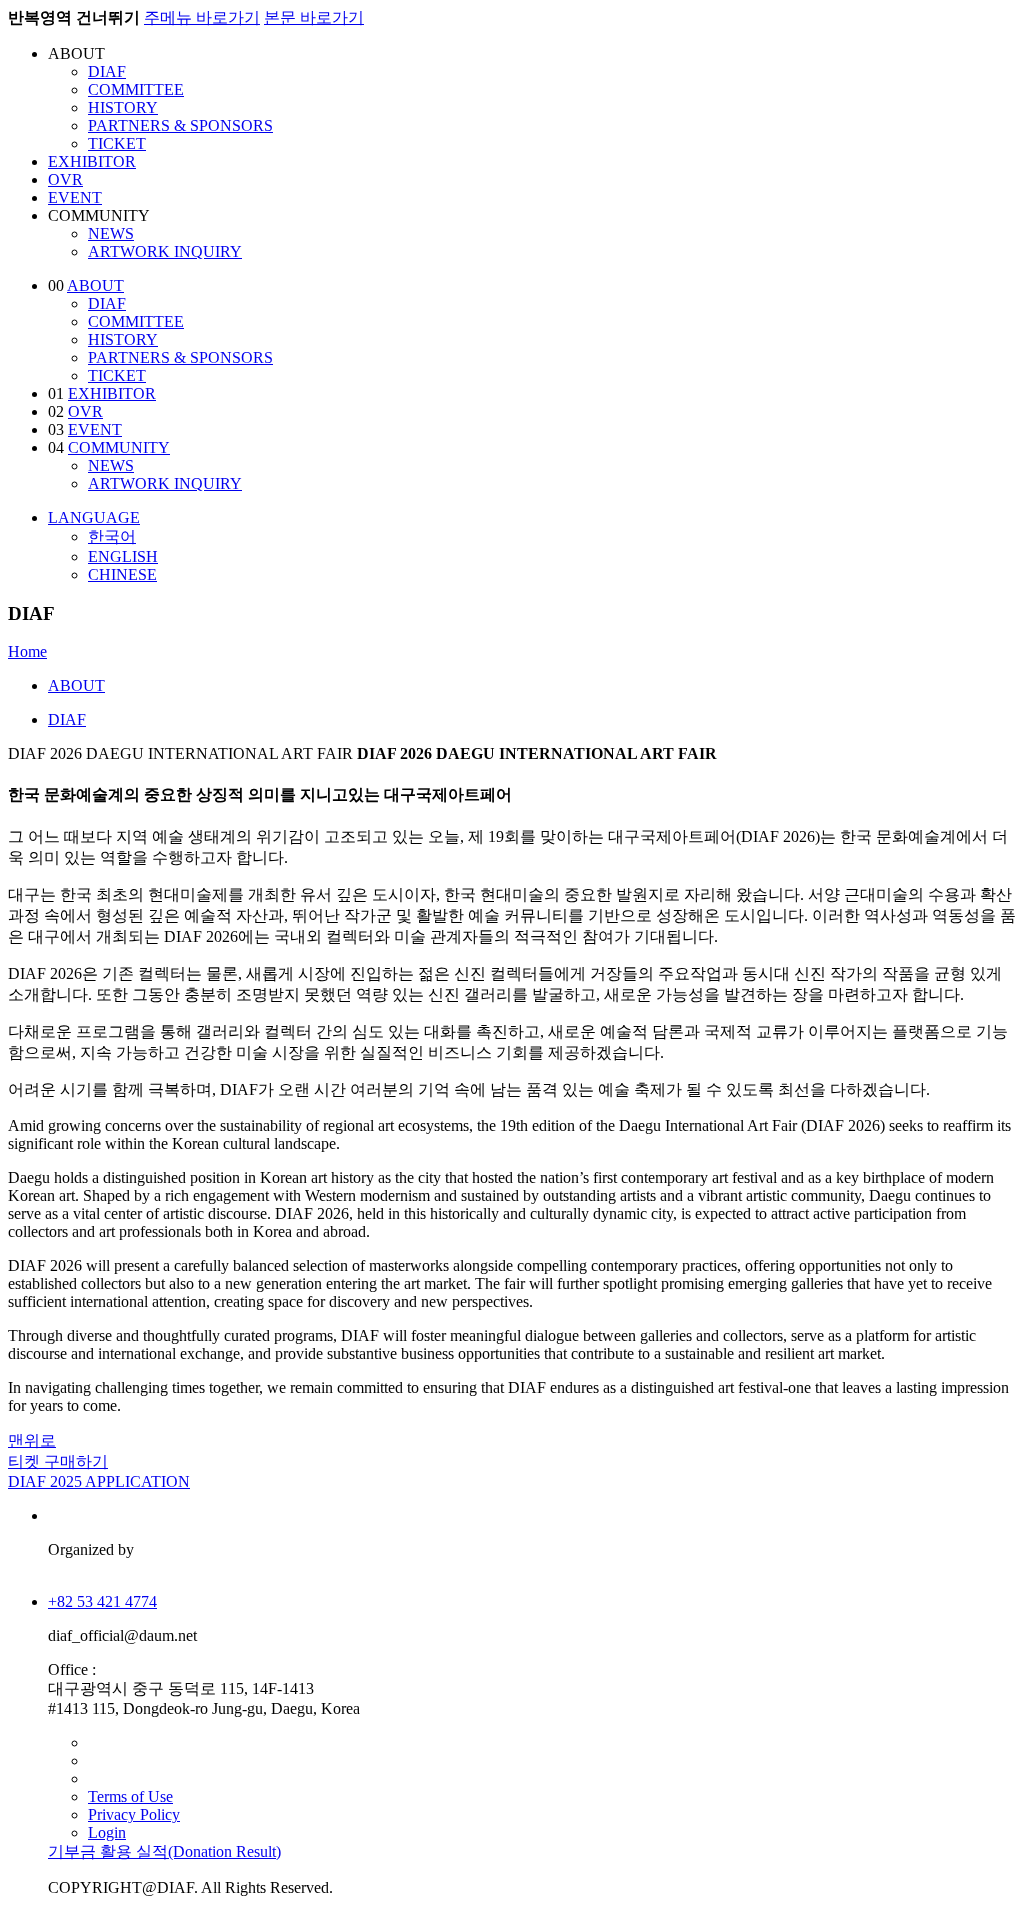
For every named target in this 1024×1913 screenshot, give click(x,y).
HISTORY (123, 107)
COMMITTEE (136, 89)
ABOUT (95, 285)
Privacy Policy (134, 1814)
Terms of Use (130, 1796)
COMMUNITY (119, 447)
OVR (65, 179)
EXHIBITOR (92, 161)
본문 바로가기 (314, 17)
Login (107, 1832)
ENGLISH (123, 556)
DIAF (107, 71)
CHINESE (122, 574)
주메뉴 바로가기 (202, 17)
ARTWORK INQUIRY (165, 251)
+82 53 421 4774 (102, 1601)
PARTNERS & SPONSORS (180, 125)
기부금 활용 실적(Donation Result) (164, 1851)
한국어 (112, 536)
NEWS (111, 233)
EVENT (75, 197)
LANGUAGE (94, 517)
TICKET (117, 143)
